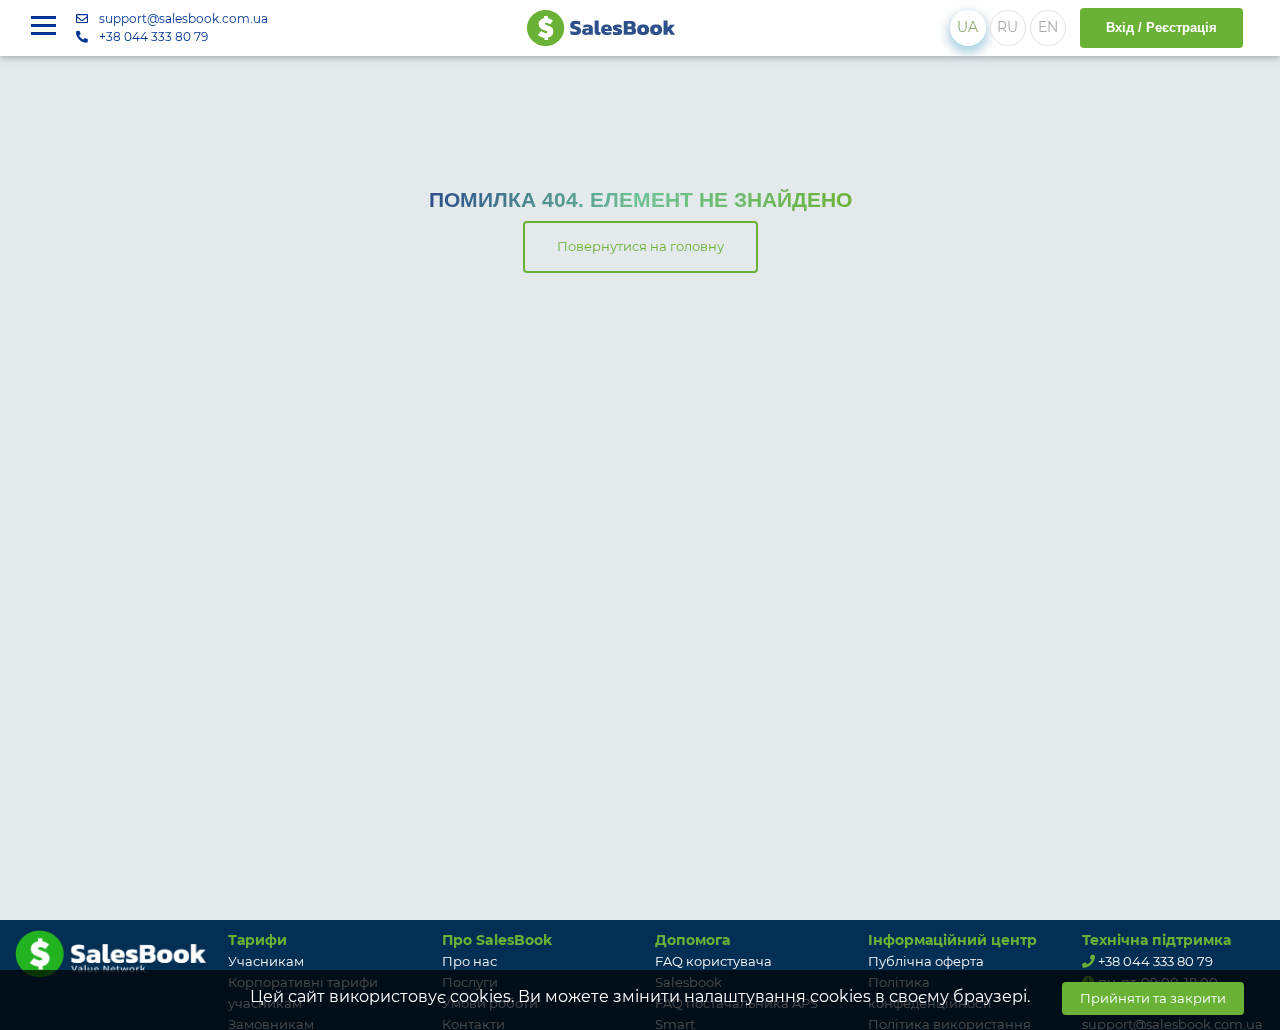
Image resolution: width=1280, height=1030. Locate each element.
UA (967, 27)
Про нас (469, 961)
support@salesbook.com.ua (183, 18)
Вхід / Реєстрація (1161, 27)
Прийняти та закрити (1153, 998)
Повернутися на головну (640, 246)
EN (1048, 27)
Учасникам (266, 961)
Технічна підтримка (1156, 940)
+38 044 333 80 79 (153, 36)
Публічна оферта (926, 961)
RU (1007, 27)
